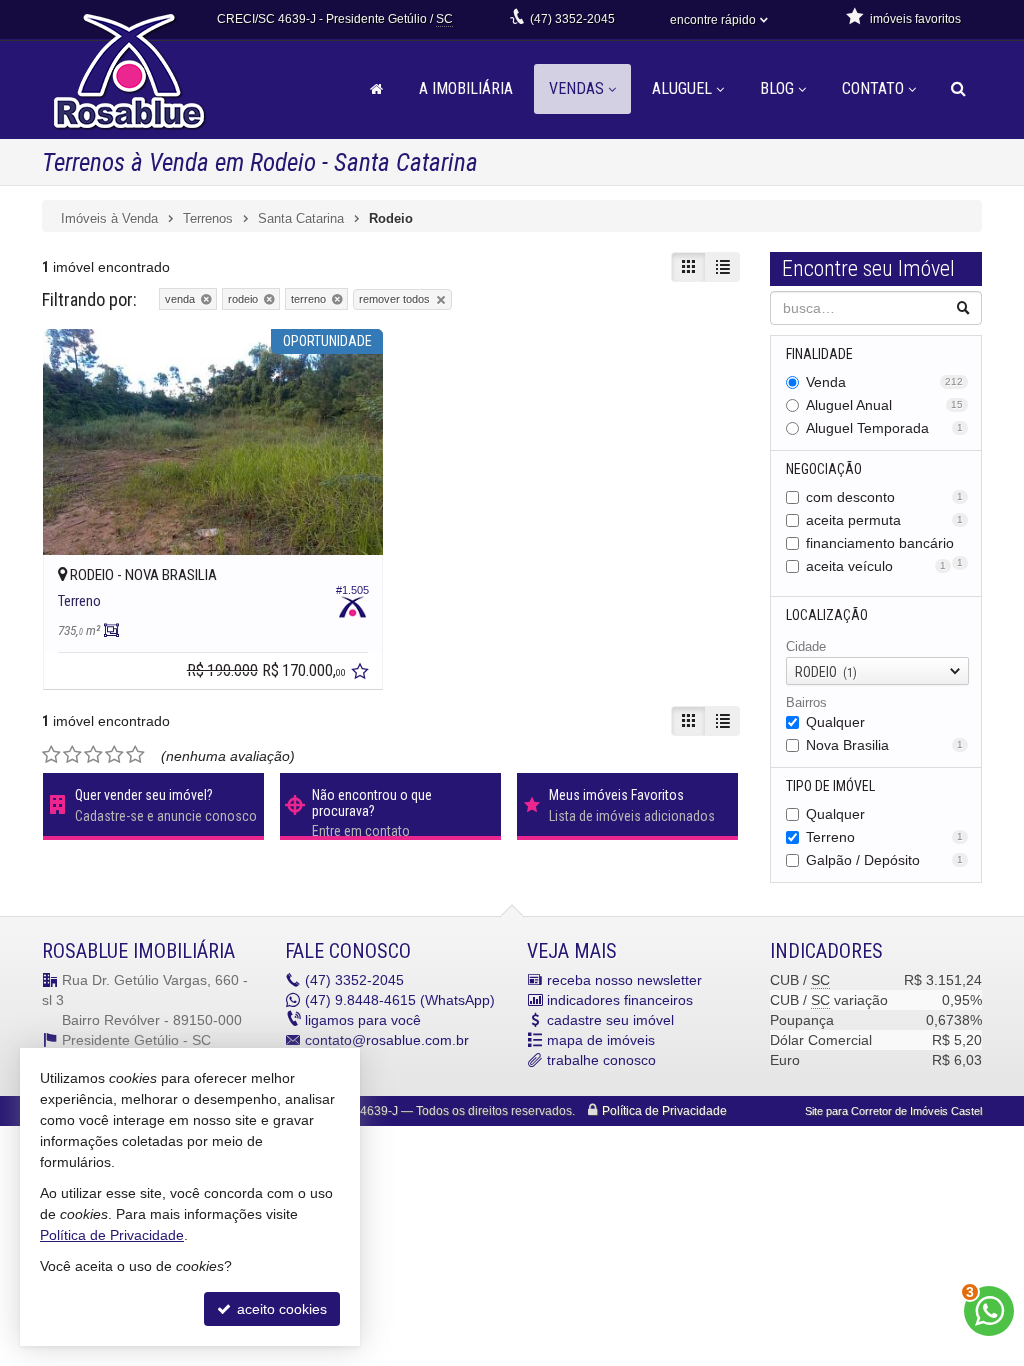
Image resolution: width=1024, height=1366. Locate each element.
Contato (873, 88)
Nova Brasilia (885, 745)
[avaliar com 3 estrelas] (93, 755)
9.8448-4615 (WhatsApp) (400, 1000)
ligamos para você (363, 1020)
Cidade (806, 646)
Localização (827, 615)
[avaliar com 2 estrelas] (72, 755)
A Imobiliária (466, 88)
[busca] (958, 89)
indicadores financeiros (620, 1000)
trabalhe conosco (601, 1060)
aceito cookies (280, 1309)
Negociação (824, 469)
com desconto (885, 497)
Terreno (885, 837)
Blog (777, 88)
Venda (885, 382)
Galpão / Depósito (885, 860)
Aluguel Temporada (885, 428)
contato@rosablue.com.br (387, 1040)
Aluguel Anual (885, 405)
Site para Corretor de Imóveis (893, 1111)
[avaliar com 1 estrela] (51, 755)
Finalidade (819, 354)
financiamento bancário (885, 544)
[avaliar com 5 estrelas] (135, 755)
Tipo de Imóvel (830, 786)
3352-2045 (572, 19)
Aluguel (682, 88)
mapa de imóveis (601, 1040)
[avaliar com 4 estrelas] (114, 755)
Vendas (576, 88)
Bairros (806, 702)
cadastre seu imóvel (610, 1020)
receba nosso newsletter (624, 980)
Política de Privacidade (664, 1111)
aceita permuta (885, 520)
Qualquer (835, 722)
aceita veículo (876, 566)
